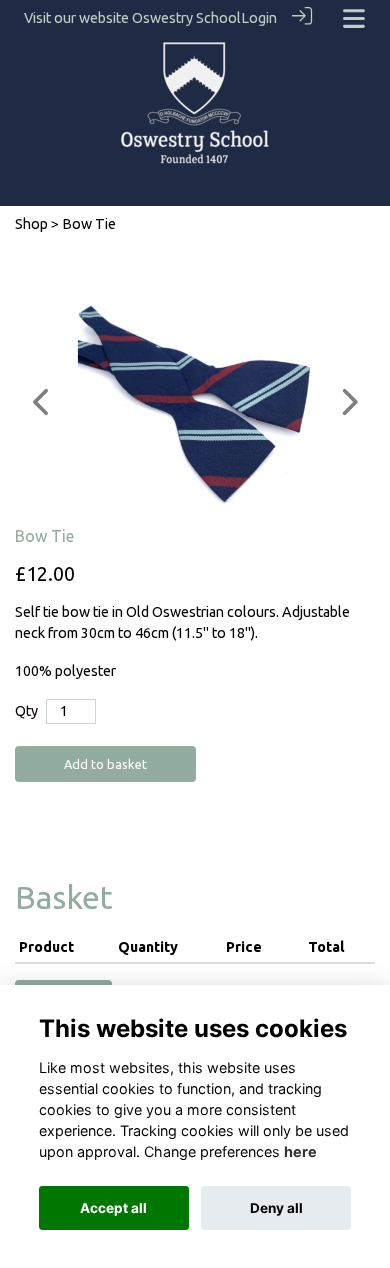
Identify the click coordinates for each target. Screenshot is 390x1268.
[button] (42, 402)
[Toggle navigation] (354, 18)
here (300, 1151)
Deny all (276, 1208)
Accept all (113, 1208)
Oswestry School (186, 18)
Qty (26, 711)
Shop (31, 224)
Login (259, 18)
